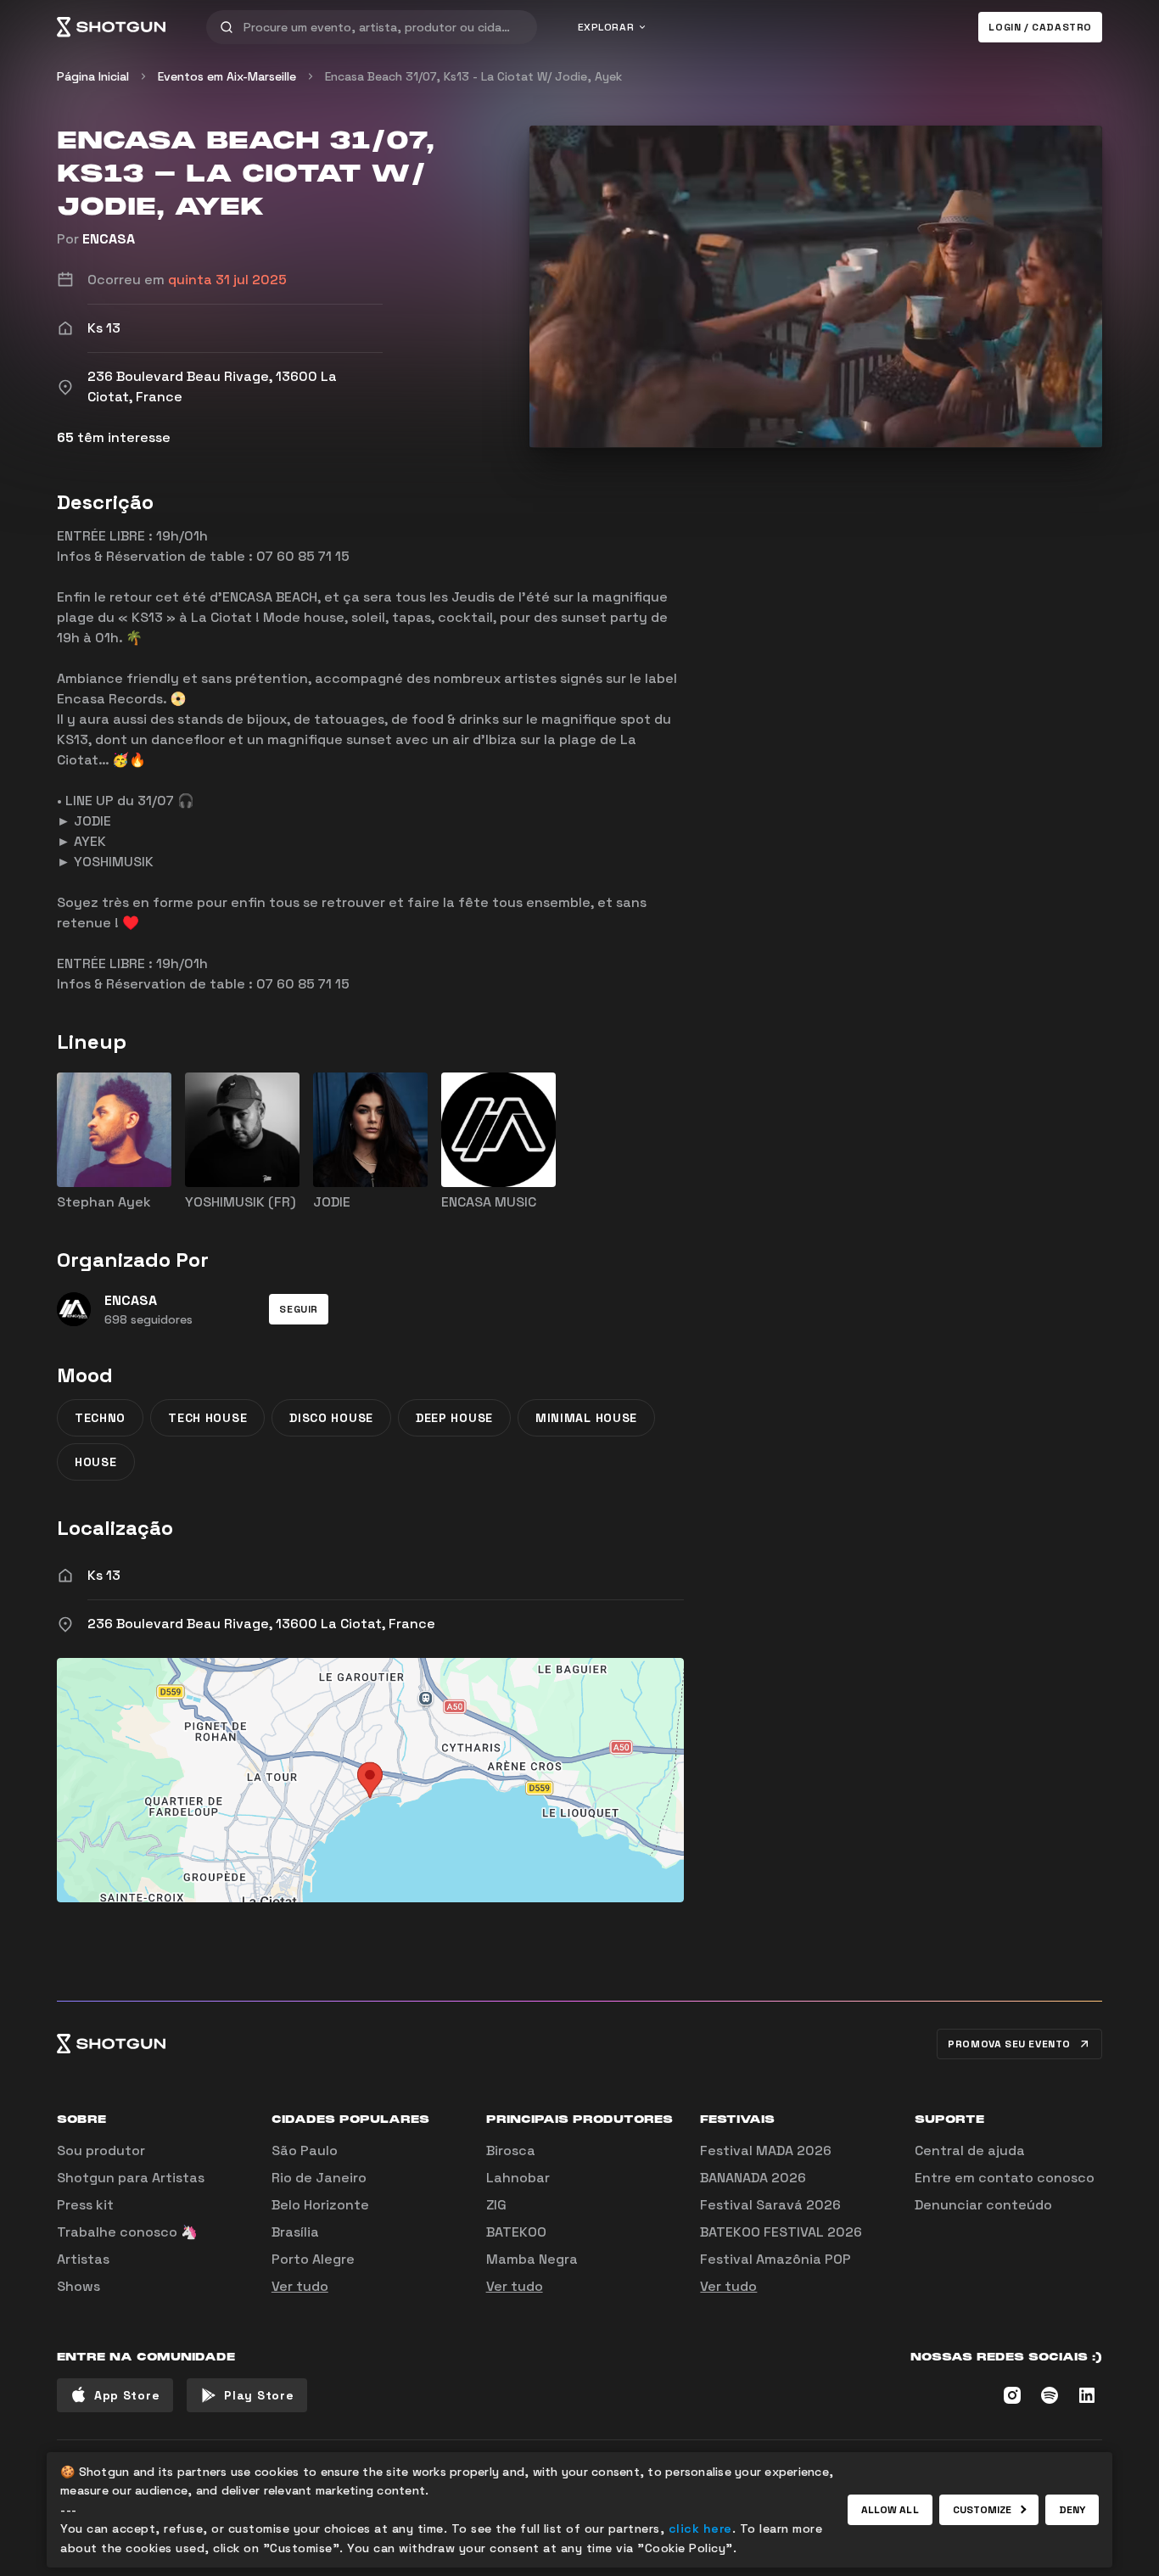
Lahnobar (518, 2178)
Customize (983, 2510)
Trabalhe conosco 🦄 (127, 2232)
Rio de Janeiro (319, 2178)
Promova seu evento (1009, 2044)
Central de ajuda (970, 2150)
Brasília (295, 2232)
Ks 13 (104, 1575)
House (96, 1462)
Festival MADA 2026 (766, 2150)
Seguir (299, 1309)
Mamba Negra (532, 2259)
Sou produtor (101, 2150)
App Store (127, 2395)
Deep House (454, 1418)
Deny (1072, 2510)
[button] (299, 1309)
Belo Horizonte (320, 2205)
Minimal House (586, 1418)
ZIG (496, 2205)
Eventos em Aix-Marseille (227, 76)
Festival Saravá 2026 (770, 2205)
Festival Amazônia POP (775, 2259)
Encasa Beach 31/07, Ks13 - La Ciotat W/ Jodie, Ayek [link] (473, 76)
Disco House (331, 1418)
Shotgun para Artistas (131, 2178)
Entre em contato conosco (1005, 2178)
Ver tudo (300, 2286)
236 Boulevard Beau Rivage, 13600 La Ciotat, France (261, 1624)
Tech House (207, 1418)
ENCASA (109, 239)
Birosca (511, 2150)
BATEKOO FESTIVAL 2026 (781, 2232)
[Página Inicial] (111, 27)
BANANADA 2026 (753, 2178)
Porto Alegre (313, 2259)
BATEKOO (516, 2232)
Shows (78, 2286)
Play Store (259, 2395)
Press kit (85, 2205)
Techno (100, 1418)
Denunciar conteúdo (983, 2205)
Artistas (83, 2259)
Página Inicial (93, 76)
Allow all (890, 2510)
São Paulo (305, 2150)
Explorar (606, 27)
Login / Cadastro (1040, 27)
